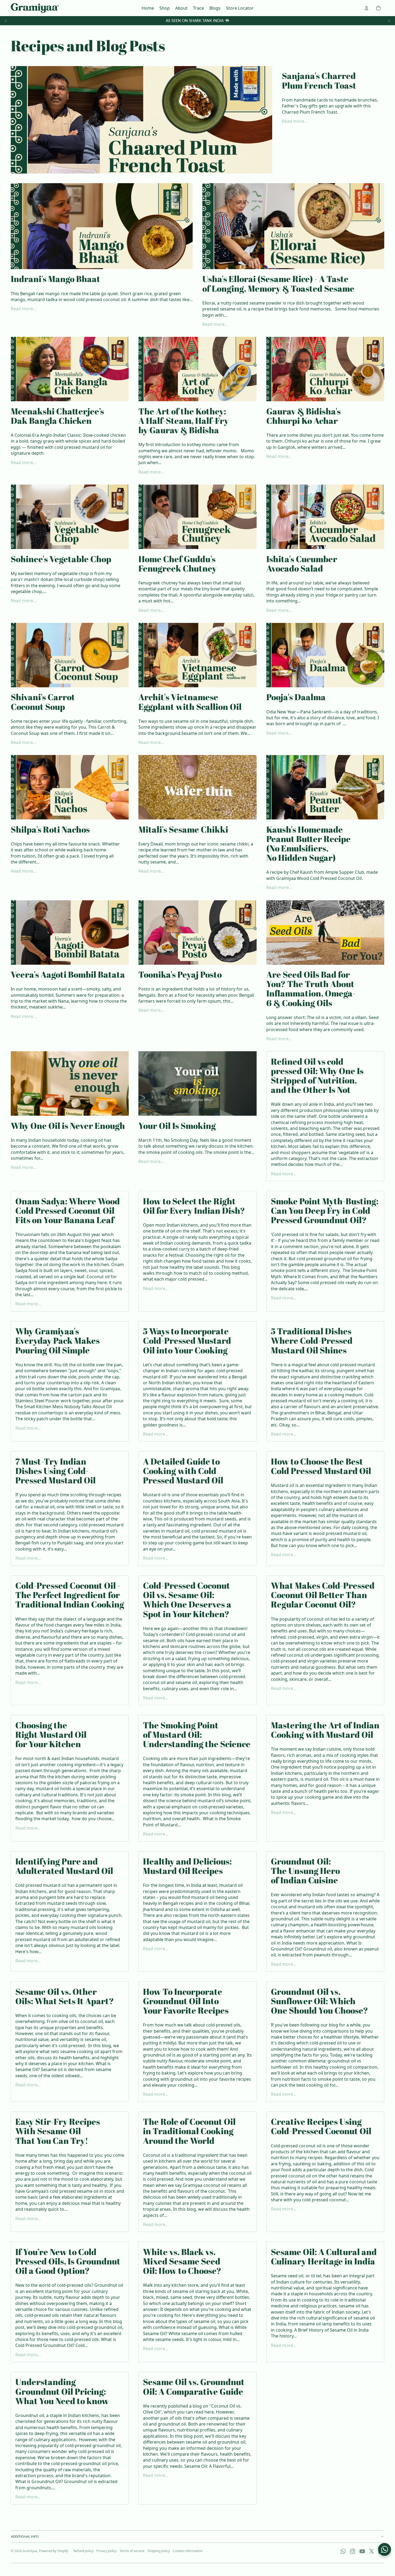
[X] (372, 2551)
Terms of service (132, 2551)
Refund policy (84, 2551)
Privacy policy (107, 2551)
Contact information (188, 2551)
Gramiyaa (30, 2551)
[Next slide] (389, 21)
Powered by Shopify (54, 2551)
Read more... (295, 121)
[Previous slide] (6, 21)
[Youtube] (362, 2551)
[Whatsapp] (343, 2551)
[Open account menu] (367, 8)
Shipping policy (159, 2551)
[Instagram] (353, 2551)
